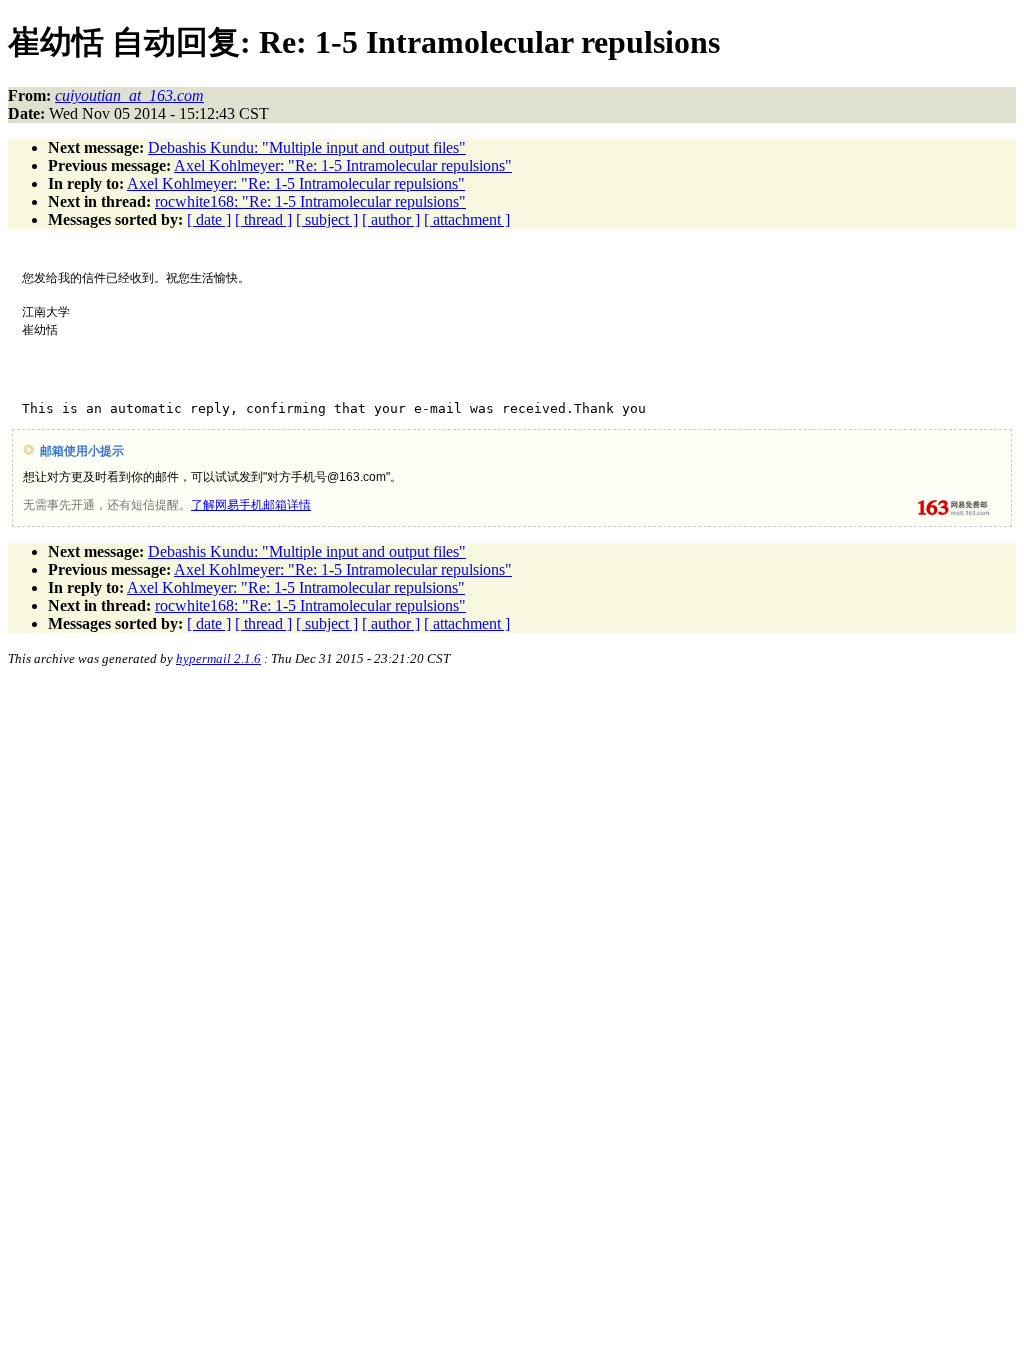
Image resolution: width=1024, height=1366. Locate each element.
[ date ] (209, 219)
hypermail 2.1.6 (218, 658)
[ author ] (391, 219)
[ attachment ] (467, 219)
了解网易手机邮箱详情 (251, 505)
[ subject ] (327, 219)
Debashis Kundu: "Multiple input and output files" (307, 147)
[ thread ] (263, 219)
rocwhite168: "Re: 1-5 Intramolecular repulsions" (310, 201)
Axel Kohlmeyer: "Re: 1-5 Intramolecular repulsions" (343, 165)
